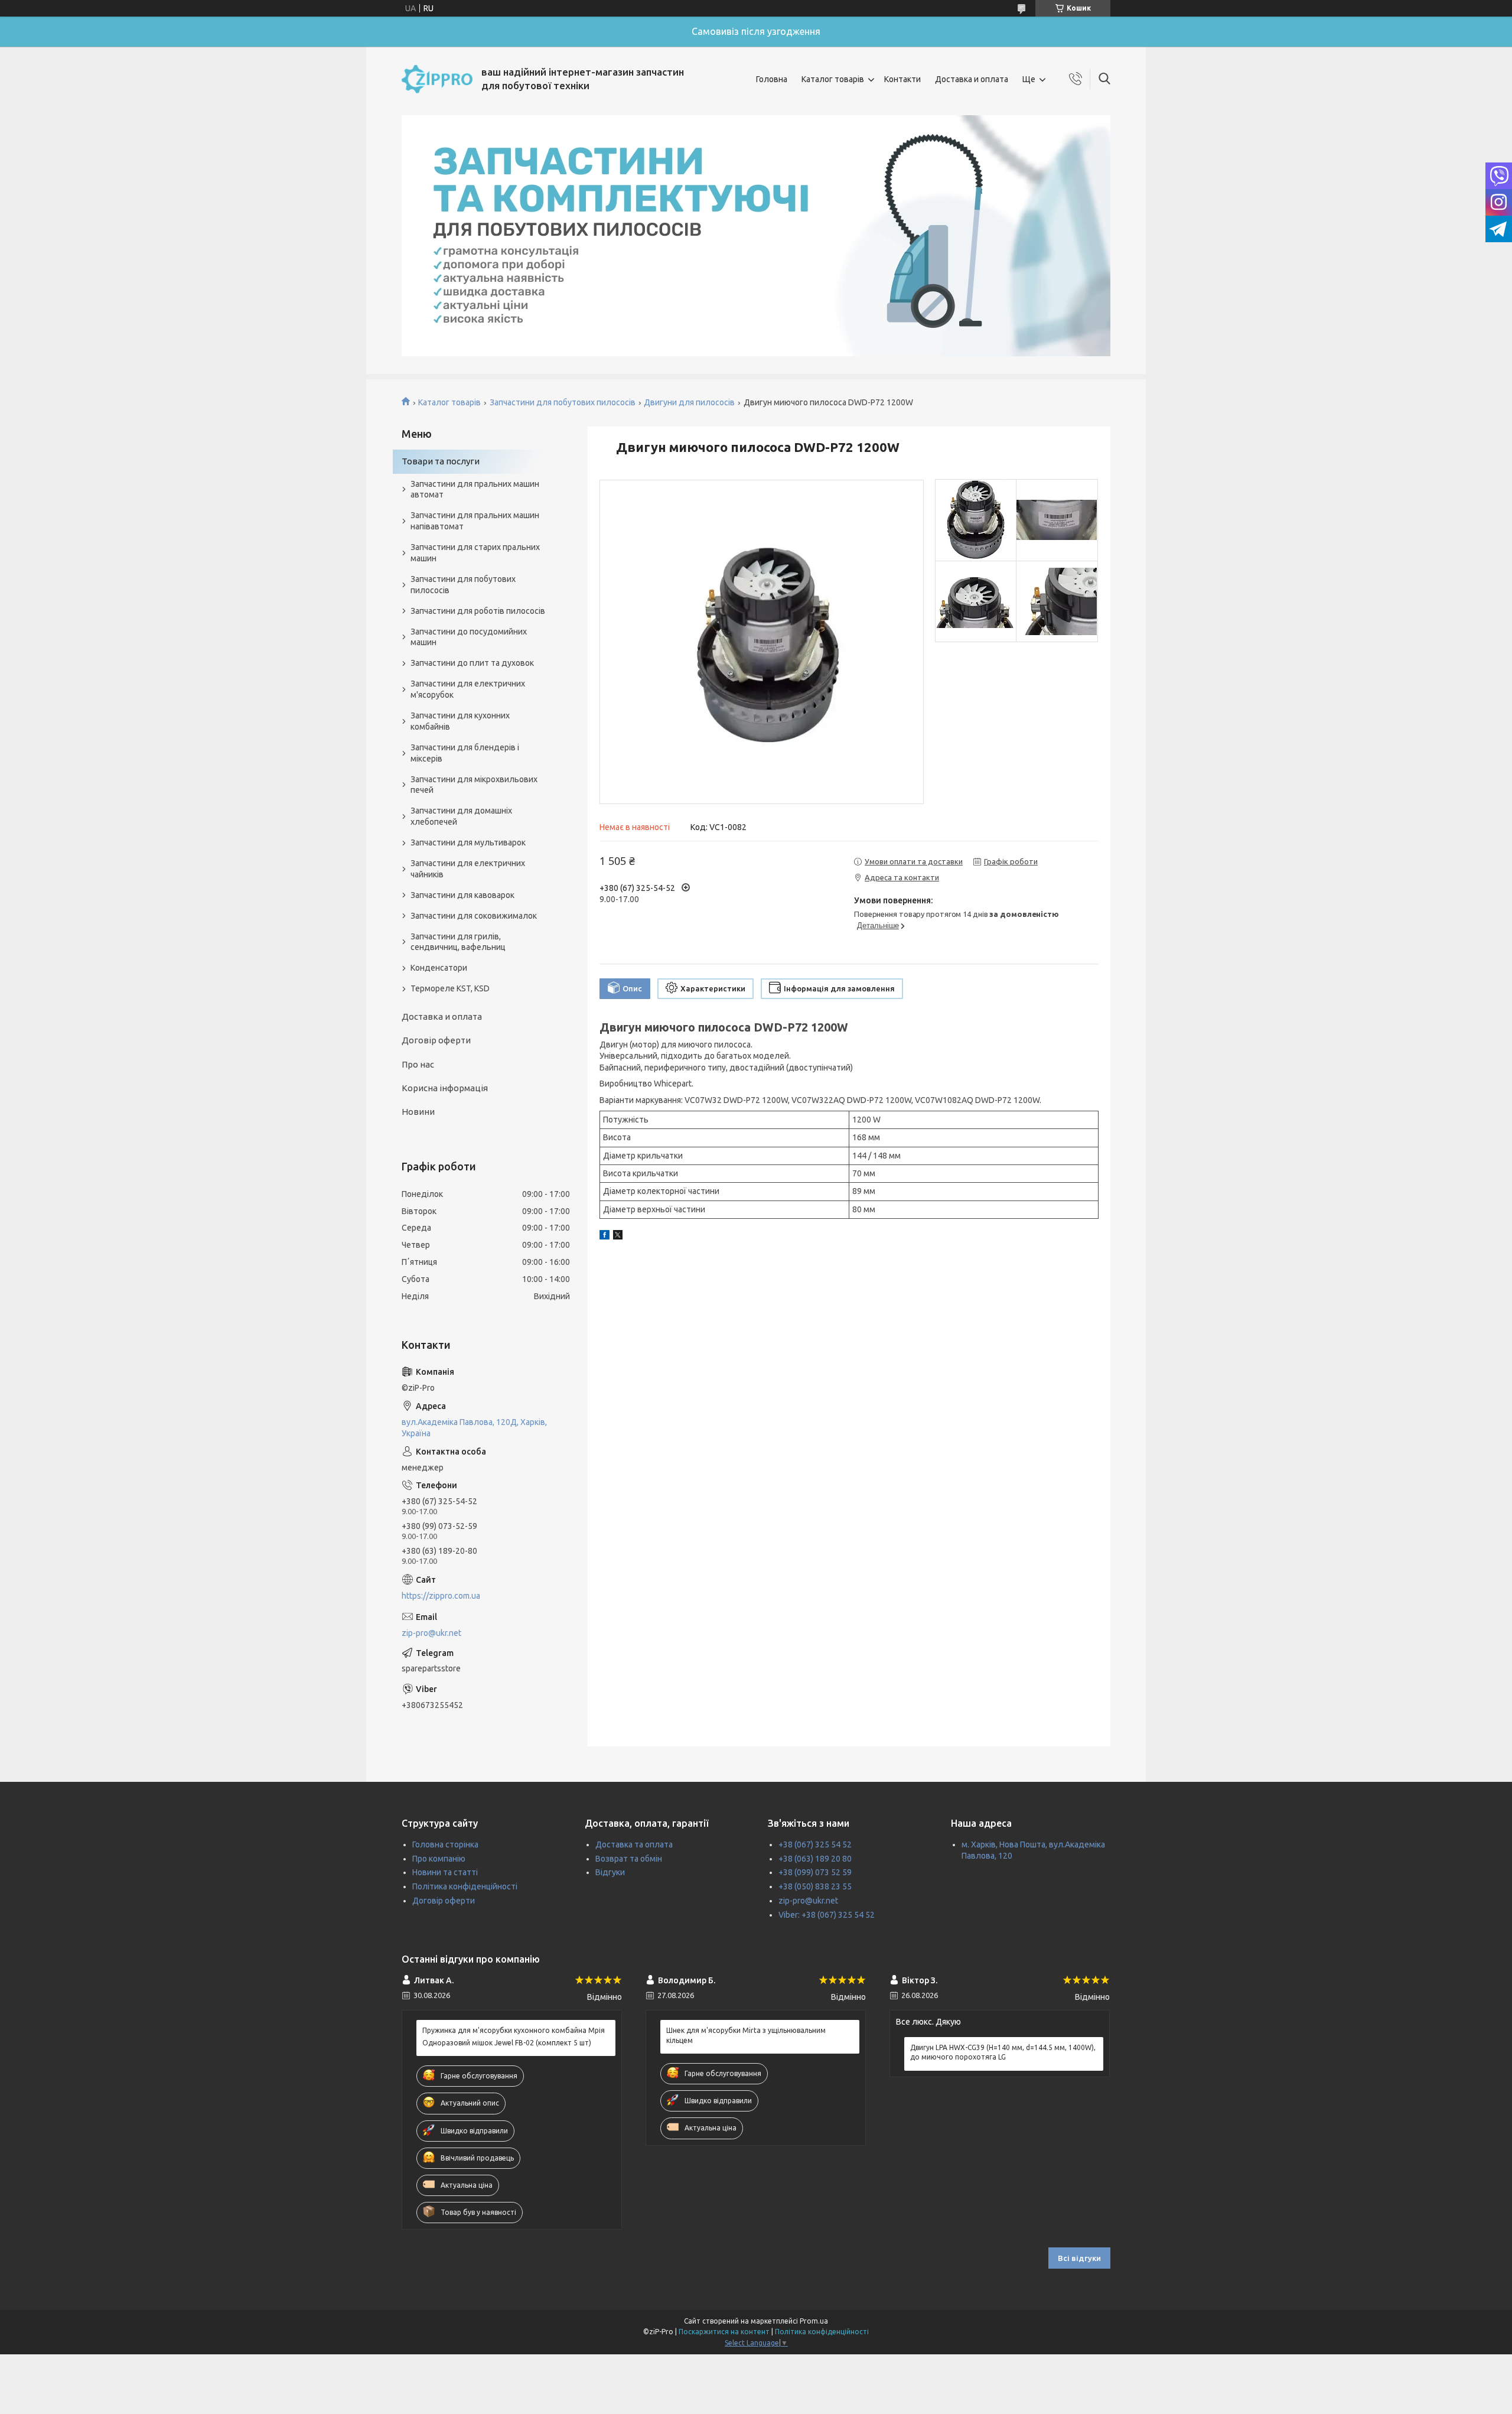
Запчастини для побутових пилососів (563, 402)
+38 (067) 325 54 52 (815, 1844)
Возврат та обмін (629, 1859)
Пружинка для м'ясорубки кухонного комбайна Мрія (514, 2030)
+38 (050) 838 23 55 (815, 1886)
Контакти (902, 79)
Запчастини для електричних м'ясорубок (468, 689)
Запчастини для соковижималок (474, 916)
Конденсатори (439, 968)
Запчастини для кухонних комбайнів (460, 721)
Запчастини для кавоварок (462, 895)
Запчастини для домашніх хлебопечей (461, 816)
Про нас (418, 1064)
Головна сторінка (445, 1844)
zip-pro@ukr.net (431, 1633)
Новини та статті (445, 1872)
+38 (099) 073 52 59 (815, 1872)
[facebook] (605, 1237)
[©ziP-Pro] (437, 79)
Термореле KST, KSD (450, 988)
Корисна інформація (445, 1088)
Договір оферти (436, 1040)
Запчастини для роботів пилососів (478, 611)
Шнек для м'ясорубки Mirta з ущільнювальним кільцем (746, 2035)
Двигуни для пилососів (689, 402)
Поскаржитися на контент (724, 2332)
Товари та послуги (441, 461)
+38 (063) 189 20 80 (815, 1859)
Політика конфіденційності (465, 1886)
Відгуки (610, 1872)
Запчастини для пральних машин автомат (475, 489)
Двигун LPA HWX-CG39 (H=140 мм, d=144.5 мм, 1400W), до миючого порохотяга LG (1003, 2052)
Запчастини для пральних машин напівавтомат (475, 521)
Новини (418, 1112)
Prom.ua (814, 2321)
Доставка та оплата (634, 1844)
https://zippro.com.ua (441, 1596)
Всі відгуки (1079, 2258)
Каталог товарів (833, 79)
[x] (618, 1237)
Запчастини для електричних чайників (468, 869)
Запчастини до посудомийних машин (469, 637)
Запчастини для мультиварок (468, 842)
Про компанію (439, 1859)
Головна (772, 79)
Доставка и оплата (972, 79)
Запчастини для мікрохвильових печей (474, 785)
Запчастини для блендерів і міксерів (465, 753)
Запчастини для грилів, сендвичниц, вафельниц (458, 942)
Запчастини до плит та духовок (472, 663)
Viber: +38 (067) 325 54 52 (827, 1915)
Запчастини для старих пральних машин (475, 553)
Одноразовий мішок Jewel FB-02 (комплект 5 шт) (507, 2043)
